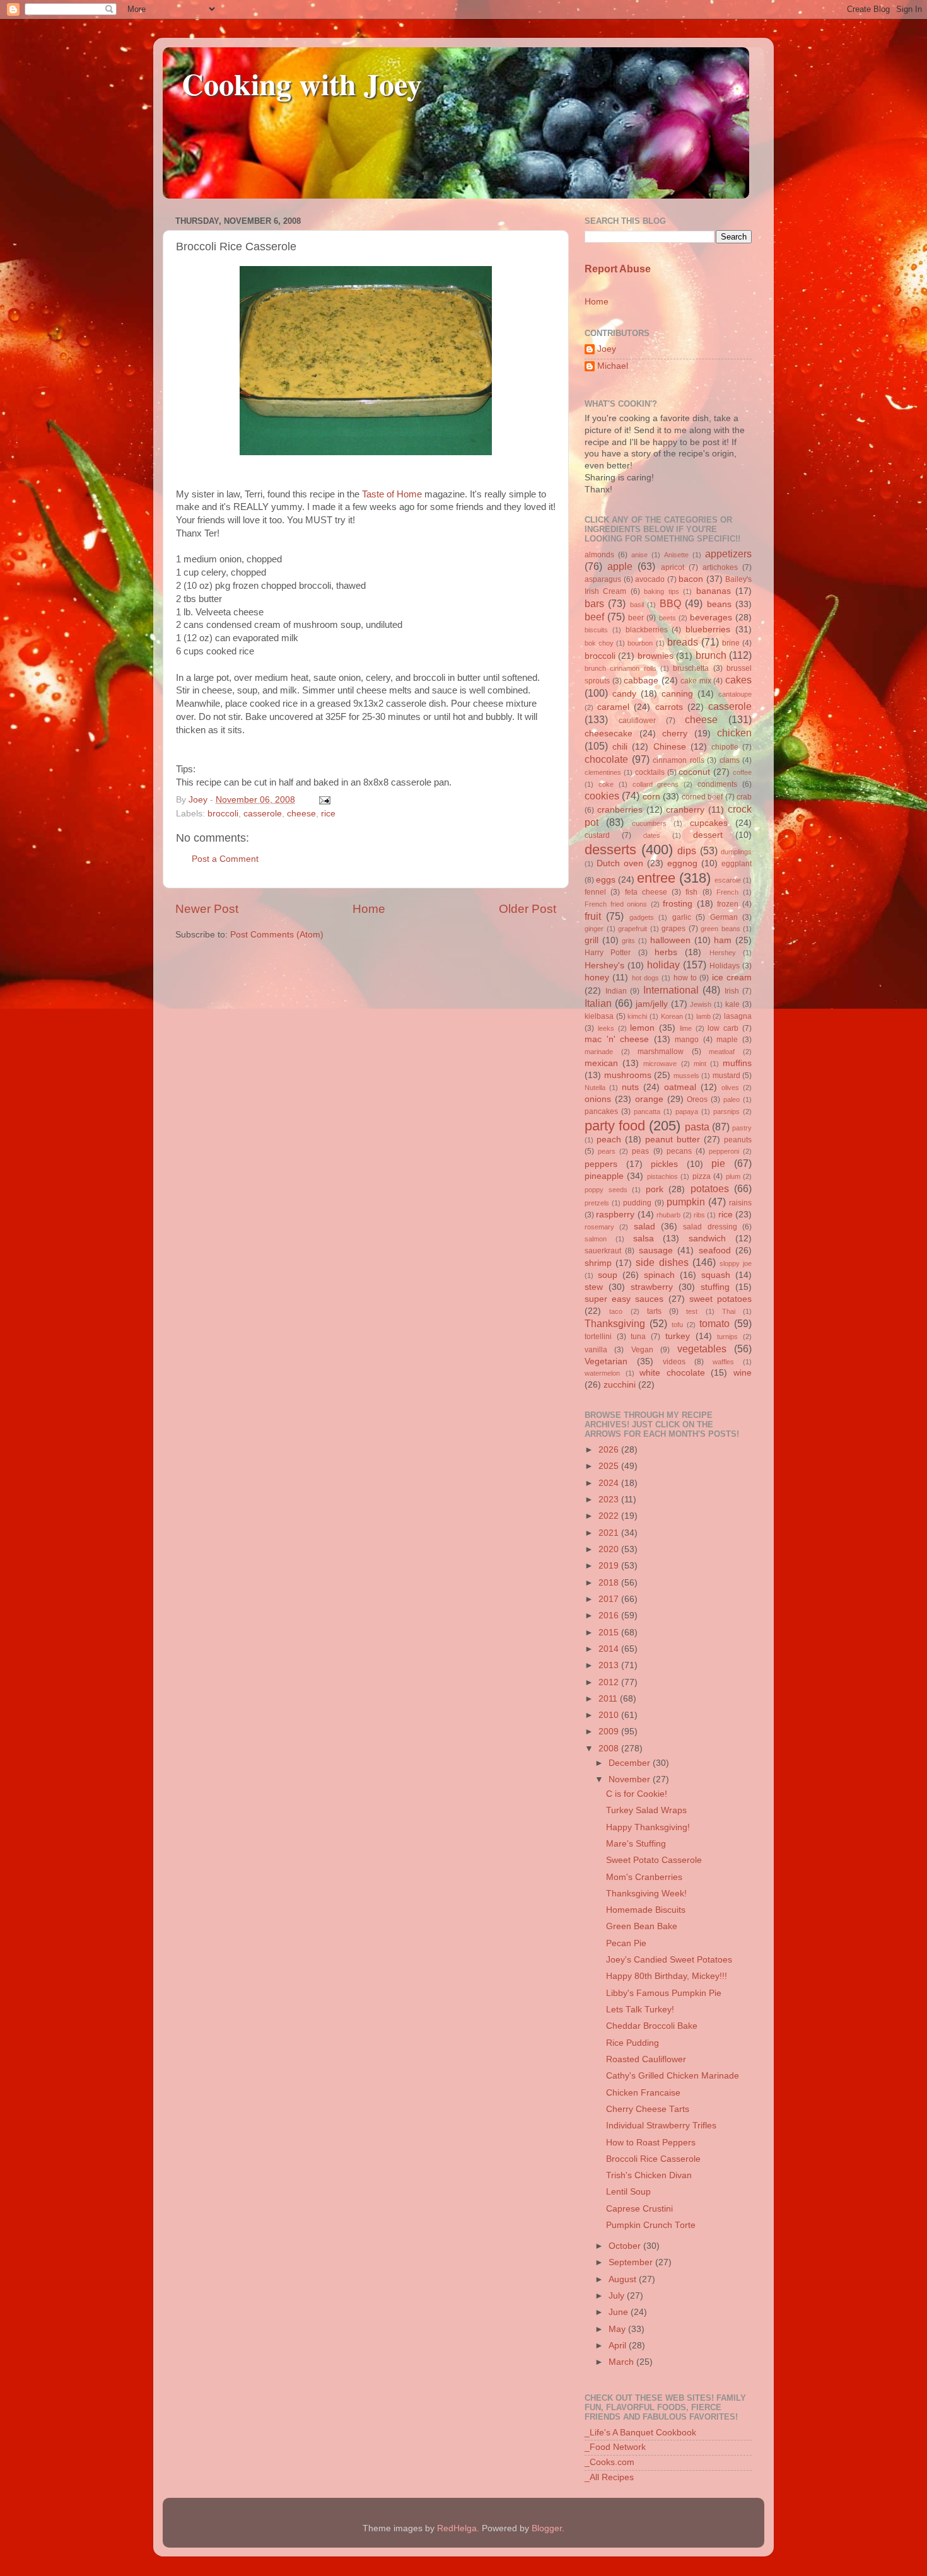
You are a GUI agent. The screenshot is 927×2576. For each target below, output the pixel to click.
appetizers (728, 554)
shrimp (598, 1263)
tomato (714, 1323)
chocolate (606, 759)
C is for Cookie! (637, 1794)
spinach (659, 1275)
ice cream (732, 978)
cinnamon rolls (679, 760)
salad (644, 1227)
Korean (672, 1016)
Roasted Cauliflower (646, 2059)
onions (598, 1099)
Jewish (701, 1004)
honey (597, 978)
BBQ (670, 603)
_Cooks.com (609, 2462)
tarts (654, 1311)
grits (628, 941)
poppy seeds (606, 1190)
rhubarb (668, 1215)
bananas (714, 591)
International (671, 990)
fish (691, 892)
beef (594, 617)
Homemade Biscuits (646, 1910)
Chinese (670, 747)
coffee (742, 772)
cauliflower (637, 721)
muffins (737, 1063)
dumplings (736, 852)
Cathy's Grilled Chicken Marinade (673, 2076)
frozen (728, 904)
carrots (669, 707)
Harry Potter (608, 953)
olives (730, 1088)
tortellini (598, 1337)
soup (608, 1275)
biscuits (596, 630)
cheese (301, 814)
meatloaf (722, 1052)
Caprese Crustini (639, 2209)
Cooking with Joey (302, 83)
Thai (729, 1311)
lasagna (738, 1016)
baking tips (661, 591)
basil (637, 605)
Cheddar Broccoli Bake (652, 2026)
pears (607, 1151)
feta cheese (646, 892)
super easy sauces (624, 1299)
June (620, 2312)
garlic (682, 917)
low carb (723, 1028)
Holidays (725, 966)
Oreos (697, 1099)
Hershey (723, 953)
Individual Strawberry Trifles (661, 2126)
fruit (593, 916)
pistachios (662, 1176)
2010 (610, 1715)
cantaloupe (735, 694)
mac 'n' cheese (617, 1039)
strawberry (652, 1287)
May (618, 2329)
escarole (728, 880)
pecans (679, 1151)
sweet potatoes (720, 1299)
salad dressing (710, 1227)
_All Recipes (609, 2477)
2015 (610, 1633)
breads (683, 642)
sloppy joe (736, 1263)
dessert (708, 835)
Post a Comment (225, 859)
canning (677, 694)
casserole (263, 814)
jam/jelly (652, 1004)
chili (620, 747)
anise (639, 555)
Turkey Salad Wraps (646, 1810)
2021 (610, 1533)
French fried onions (616, 904)
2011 (609, 1699)
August (624, 2279)
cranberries (620, 810)
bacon (691, 579)
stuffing (715, 1287)
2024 (610, 1483)
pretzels (597, 1203)
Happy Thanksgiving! (648, 1827)
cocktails (650, 772)
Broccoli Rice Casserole (653, 2159)
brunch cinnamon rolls (621, 668)
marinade (599, 1052)
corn (651, 797)
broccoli (223, 814)
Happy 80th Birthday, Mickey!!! (667, 1976)
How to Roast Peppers (651, 2143)
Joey (607, 349)
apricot (673, 567)
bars (594, 603)
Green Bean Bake (642, 1926)
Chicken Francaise (643, 2093)
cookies (602, 796)
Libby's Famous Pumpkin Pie (664, 1993)
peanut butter (673, 1140)
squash (716, 1275)
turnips (727, 1337)
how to (685, 978)
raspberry (615, 1215)
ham (723, 940)
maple (727, 1040)
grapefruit (633, 929)
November (631, 1779)
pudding (637, 1203)
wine (743, 1373)
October (626, 2246)
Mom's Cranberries (644, 1877)
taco (616, 1311)
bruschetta (691, 668)
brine (731, 643)
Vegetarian (606, 1361)
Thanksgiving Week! (646, 1894)
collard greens (656, 784)
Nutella (595, 1088)
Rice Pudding (633, 2043)
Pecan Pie (626, 1943)
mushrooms (628, 1075)
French (727, 892)
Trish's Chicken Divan (649, 2175)
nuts (630, 1087)
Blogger (547, 2528)
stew (594, 1287)
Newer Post (207, 909)
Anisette (676, 555)
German (724, 917)
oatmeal (680, 1087)
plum (733, 1176)
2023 (610, 1500)
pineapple (604, 1176)
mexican (601, 1063)
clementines (603, 772)
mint (700, 1064)
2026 (610, 1450)
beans (719, 604)
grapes (673, 929)
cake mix (696, 681)
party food (615, 1126)
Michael (613, 366)
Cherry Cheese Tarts (648, 2109)
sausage (656, 1250)
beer (636, 618)
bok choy (599, 643)
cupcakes (709, 823)
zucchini (620, 1385)
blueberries (708, 629)
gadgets (642, 917)
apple (620, 566)
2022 (610, 1516)
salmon (596, 1239)
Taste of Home (392, 494)
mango (687, 1040)
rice (328, 814)
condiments (717, 784)
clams (730, 760)
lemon (642, 1028)
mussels (686, 1076)
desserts (610, 850)
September (632, 2262)
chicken (734, 733)
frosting (678, 904)
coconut (694, 772)
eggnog (682, 863)
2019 (610, 1566)
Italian (598, 1003)
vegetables (702, 1349)
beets (668, 618)
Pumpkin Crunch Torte (651, 2225)
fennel (595, 892)
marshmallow (661, 1052)
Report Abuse (618, 269)
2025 (610, 1466)
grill (592, 940)
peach (609, 1140)
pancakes (601, 1111)
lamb (703, 1016)
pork (655, 1189)
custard (597, 835)
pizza (702, 1176)
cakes (738, 680)
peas (640, 1151)
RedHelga (457, 2528)
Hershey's (604, 966)
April (619, 2346)
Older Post (528, 909)
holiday (663, 965)
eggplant (737, 864)
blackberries (647, 630)
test (692, 1311)
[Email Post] (323, 800)
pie (718, 1163)
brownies (656, 656)
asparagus (603, 579)
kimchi (637, 1016)
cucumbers (649, 823)
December (631, 1763)
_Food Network (615, 2447)
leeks (606, 1028)
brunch (711, 655)
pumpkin (686, 1202)
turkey (678, 1336)
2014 (610, 1649)
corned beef (702, 797)
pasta (697, 1127)
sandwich (707, 1239)
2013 (610, 1665)
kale (732, 1004)
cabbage (641, 681)
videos (674, 1362)
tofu (677, 1325)
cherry (675, 734)
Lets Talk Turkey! (640, 2010)
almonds (599, 555)
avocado (650, 579)
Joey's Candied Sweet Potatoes (669, 1960)
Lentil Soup (628, 2192)
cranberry (685, 810)
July (618, 2296)
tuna (638, 1337)
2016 (610, 1616)
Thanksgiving (615, 1323)
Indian (616, 991)
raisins (740, 1203)
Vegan (642, 1350)
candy (624, 694)
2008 (610, 1749)
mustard (726, 1076)
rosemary (599, 1227)
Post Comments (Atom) (277, 935)
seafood (715, 1250)
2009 (610, 1732)
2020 (610, 1549)
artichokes (720, 567)
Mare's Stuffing (636, 1844)
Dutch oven (620, 863)
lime (686, 1028)
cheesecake (609, 734)
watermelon (602, 1373)
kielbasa (599, 1016)
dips (687, 850)
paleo (732, 1099)
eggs (606, 880)
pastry (742, 1128)
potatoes (710, 1188)
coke (606, 784)
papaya (687, 1111)
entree (656, 878)
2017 (610, 1599)
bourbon (640, 643)
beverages (711, 618)
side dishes (662, 1262)
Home (369, 909)
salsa (644, 1239)
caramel (613, 707)
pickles (664, 1164)
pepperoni (724, 1151)
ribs (699, 1215)
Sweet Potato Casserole (654, 1860)
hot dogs (645, 978)
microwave (660, 1064)
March (622, 2362)
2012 (610, 1682)
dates (652, 835)
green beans (720, 929)
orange (649, 1099)
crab (744, 797)
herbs (666, 952)
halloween (670, 940)
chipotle (725, 747)
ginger (594, 929)
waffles (723, 1362)
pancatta (647, 1111)
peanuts (738, 1140)
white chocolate (672, 1373)
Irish (732, 991)
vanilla (596, 1350)
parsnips (726, 1111)
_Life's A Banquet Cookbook (640, 2433)
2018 (610, 1583)
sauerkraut (603, 1251)
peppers (601, 1164)
